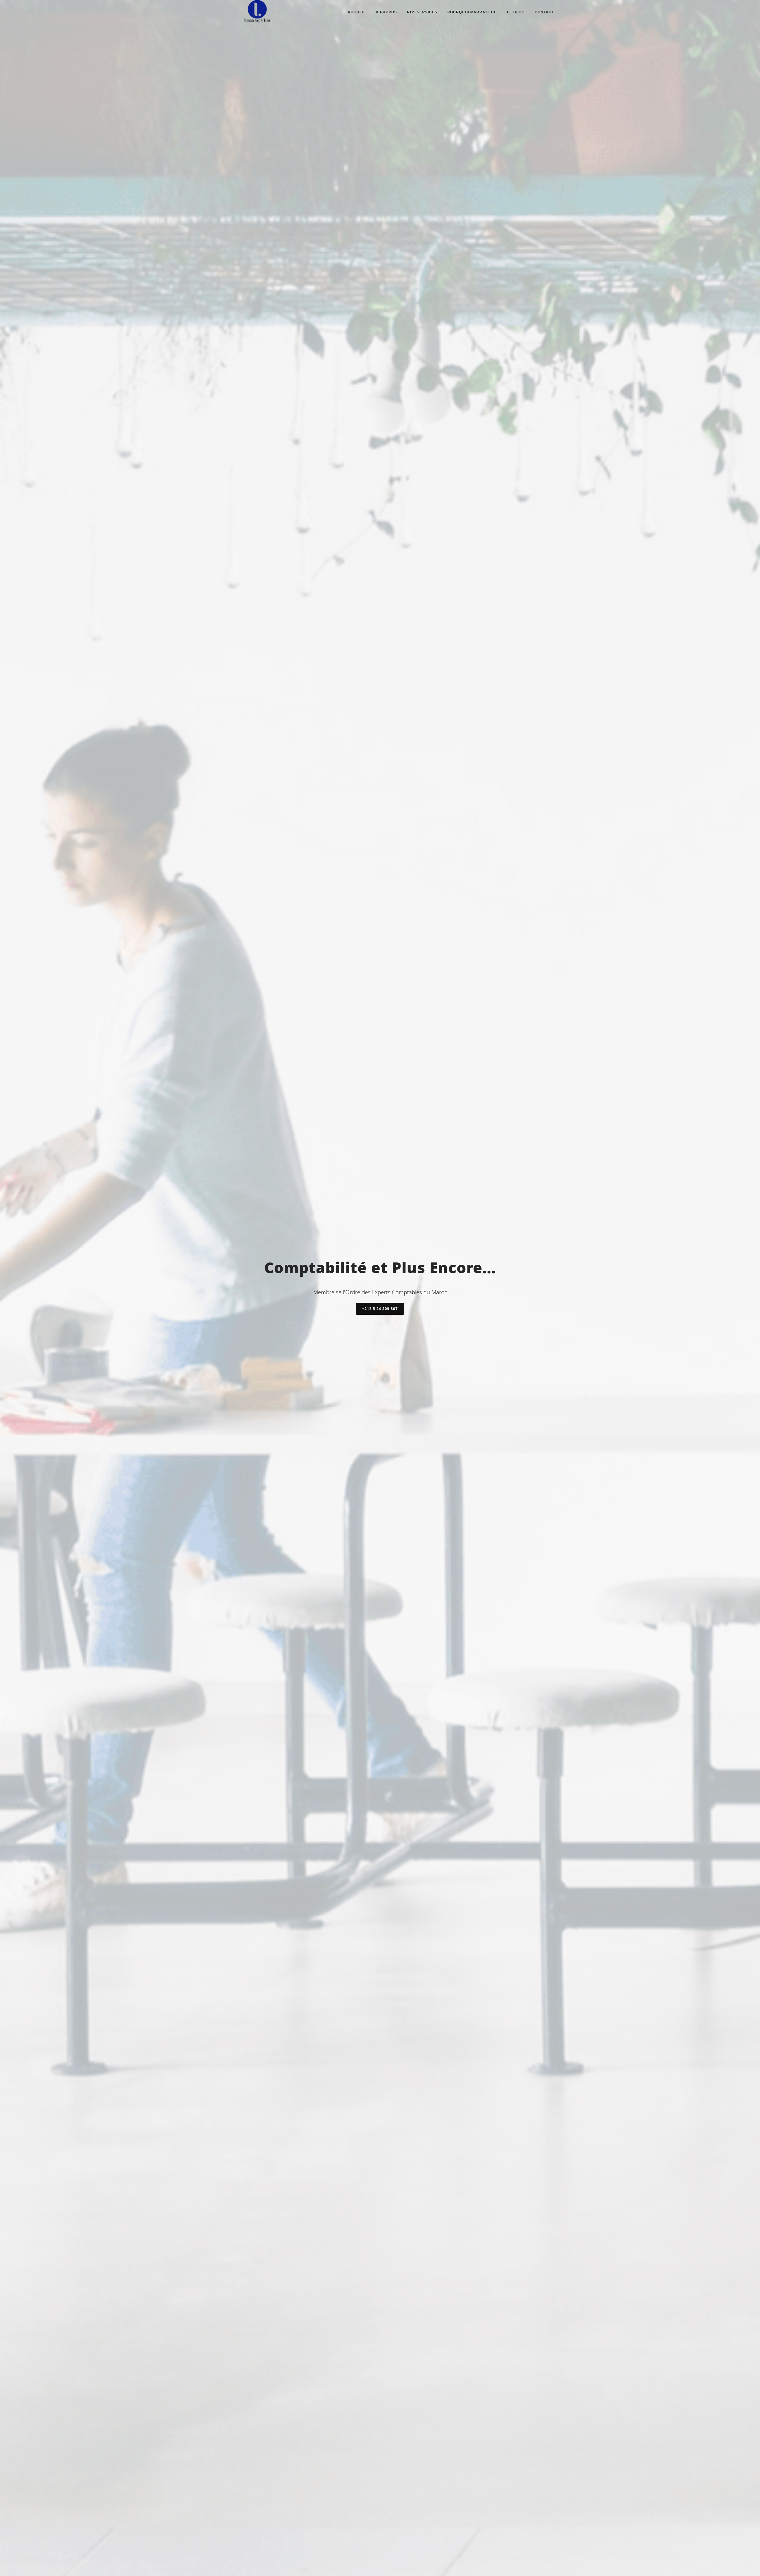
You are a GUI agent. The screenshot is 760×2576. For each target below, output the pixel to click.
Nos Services (422, 12)
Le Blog (516, 12)
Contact (544, 12)
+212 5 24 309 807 (380, 1309)
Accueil (357, 12)
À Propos (386, 12)
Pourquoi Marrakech (472, 12)
